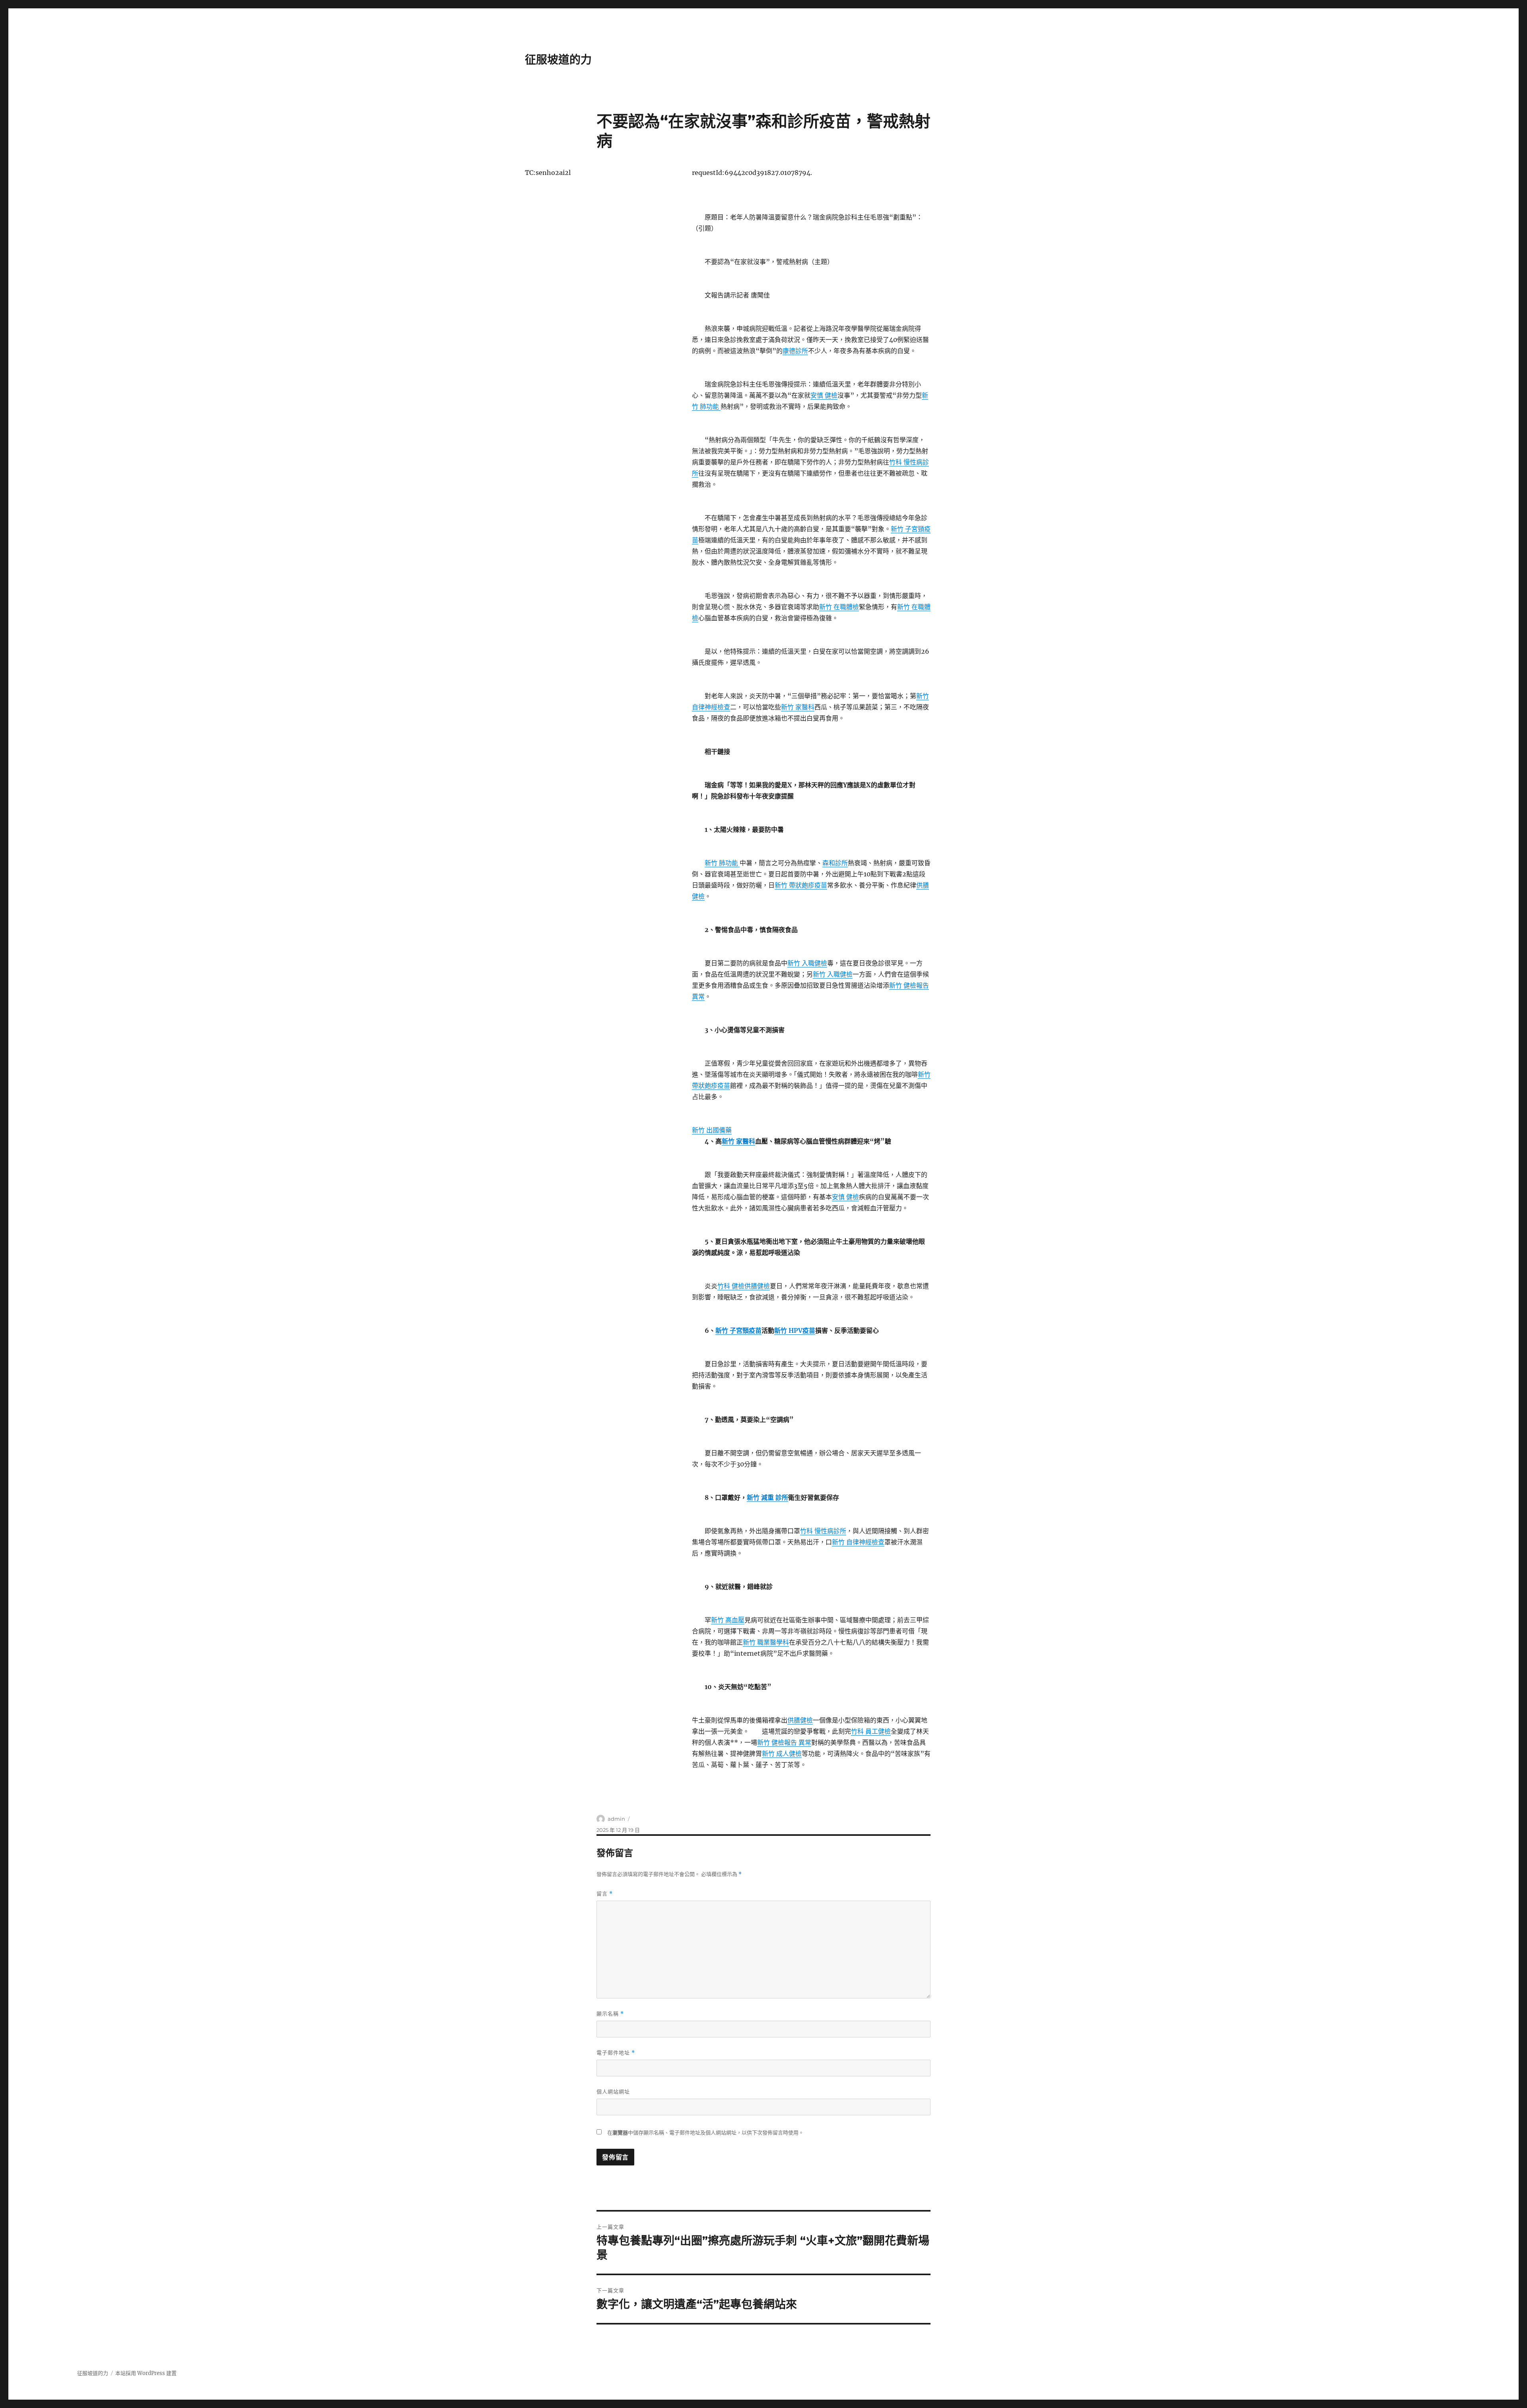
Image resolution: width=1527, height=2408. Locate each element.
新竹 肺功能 (722, 863)
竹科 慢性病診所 (823, 1531)
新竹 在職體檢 (839, 607)
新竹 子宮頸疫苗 (738, 1330)
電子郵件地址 (616, 2053)
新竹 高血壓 (728, 1620)
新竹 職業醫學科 (766, 1642)
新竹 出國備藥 (712, 1130)
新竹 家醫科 (798, 707)
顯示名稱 (610, 2014)
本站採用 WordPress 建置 (146, 2373)
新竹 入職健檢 (807, 963)
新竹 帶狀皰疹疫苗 (801, 885)
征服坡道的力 (558, 60)
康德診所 (795, 351)
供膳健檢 (757, 1286)
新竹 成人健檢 (782, 1754)
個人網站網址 (613, 2091)
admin (616, 1819)
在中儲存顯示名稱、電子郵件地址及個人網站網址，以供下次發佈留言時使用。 (705, 2133)
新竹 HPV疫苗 (795, 1330)
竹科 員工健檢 (871, 1731)
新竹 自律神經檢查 (858, 1542)
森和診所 (835, 863)
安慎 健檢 (824, 395)
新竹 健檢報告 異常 (784, 1742)
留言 (605, 1894)
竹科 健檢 (731, 1286)
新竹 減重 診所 (767, 1497)
